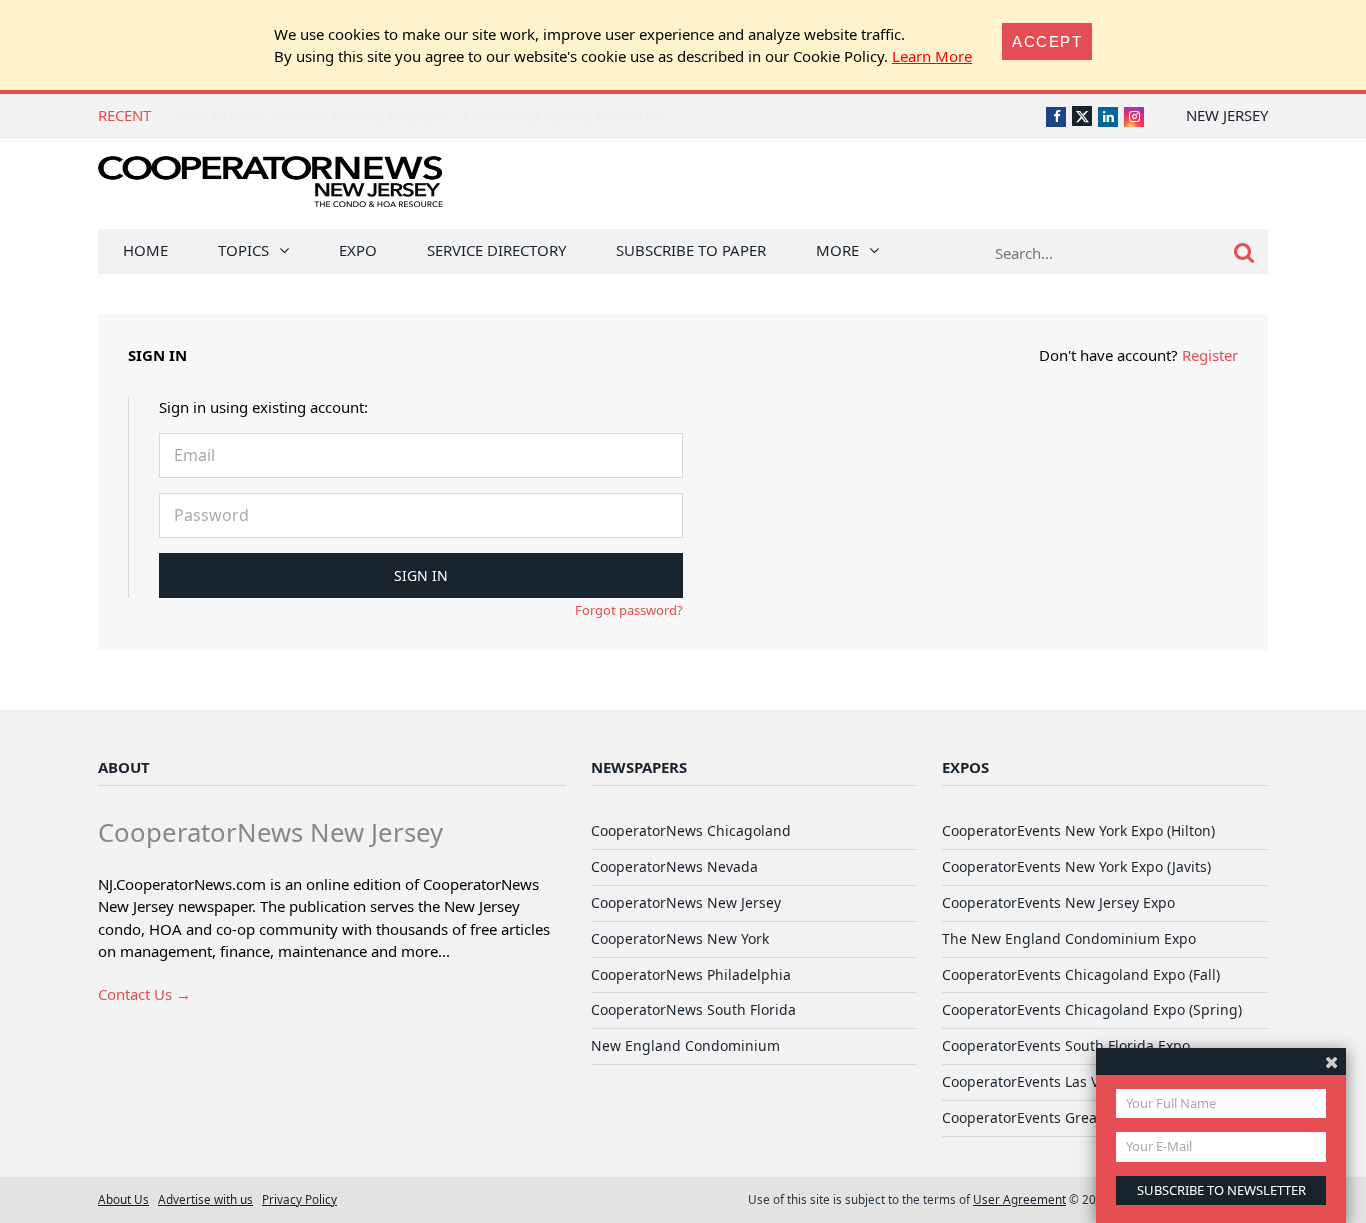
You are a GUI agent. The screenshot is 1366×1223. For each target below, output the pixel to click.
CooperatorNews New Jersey (686, 902)
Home (145, 250)
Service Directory (496, 250)
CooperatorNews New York (680, 938)
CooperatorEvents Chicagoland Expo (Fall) (1081, 974)
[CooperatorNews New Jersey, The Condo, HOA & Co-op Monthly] (270, 187)
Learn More (932, 56)
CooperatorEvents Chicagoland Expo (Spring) (1092, 1009)
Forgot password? (629, 610)
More (837, 250)
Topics (243, 250)
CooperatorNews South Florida (693, 1009)
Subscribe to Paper (691, 250)
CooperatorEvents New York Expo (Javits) (1076, 866)
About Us (123, 1199)
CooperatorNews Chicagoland (691, 830)
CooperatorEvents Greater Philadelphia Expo (1091, 1117)
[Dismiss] (1331, 1061)
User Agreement (1019, 1199)
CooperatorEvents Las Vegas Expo (1054, 1081)
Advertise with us (205, 1199)
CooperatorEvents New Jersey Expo (1058, 902)
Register (1210, 355)
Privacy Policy (299, 1199)
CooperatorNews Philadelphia (691, 974)
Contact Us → (144, 994)
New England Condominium (685, 1045)
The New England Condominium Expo (1069, 938)
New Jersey (1227, 115)
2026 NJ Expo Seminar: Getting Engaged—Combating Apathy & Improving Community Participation (515, 115)
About (124, 767)
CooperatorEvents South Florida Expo (1066, 1045)
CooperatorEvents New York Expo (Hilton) (1078, 830)
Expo (358, 250)
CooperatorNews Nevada (674, 866)
